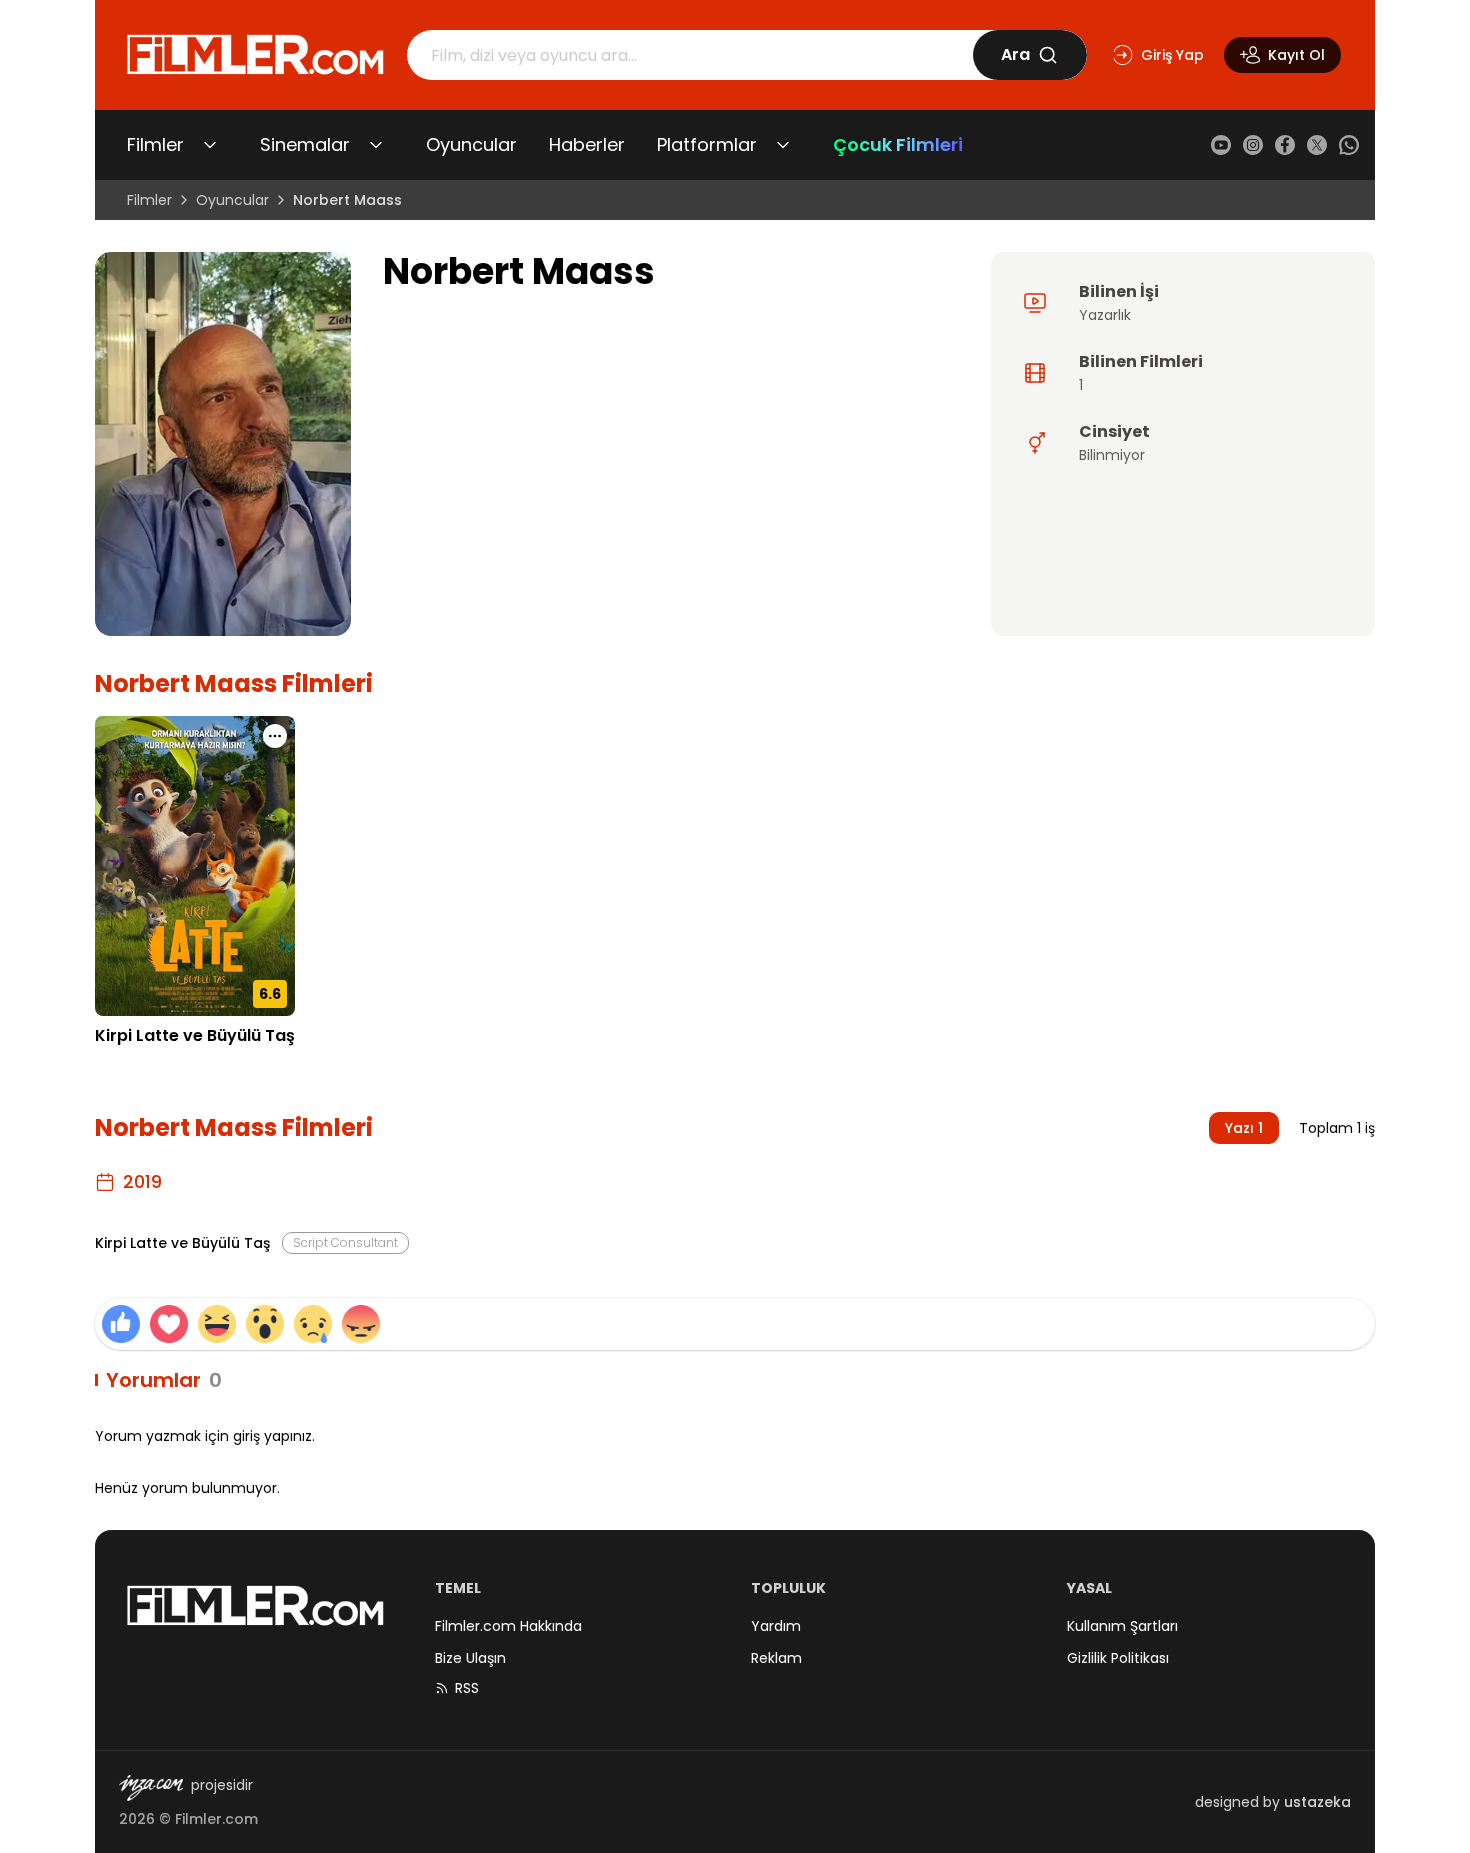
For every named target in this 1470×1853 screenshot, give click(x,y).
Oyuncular (471, 144)
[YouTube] (1221, 145)
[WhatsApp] (1349, 145)
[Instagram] (1253, 145)
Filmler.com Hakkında (508, 1626)
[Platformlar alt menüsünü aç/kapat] (783, 145)
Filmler (155, 144)
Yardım (776, 1626)
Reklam (776, 1658)
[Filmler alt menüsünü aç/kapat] (210, 145)
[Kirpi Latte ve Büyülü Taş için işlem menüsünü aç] (275, 736)
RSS (467, 1688)
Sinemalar (305, 144)
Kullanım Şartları (1122, 1626)
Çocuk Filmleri (898, 144)
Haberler (587, 144)
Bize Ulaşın (470, 1658)
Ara (1015, 54)
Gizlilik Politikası (1118, 1658)
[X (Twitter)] (1317, 145)
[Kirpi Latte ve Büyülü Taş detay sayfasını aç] (195, 866)
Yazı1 (1244, 1128)
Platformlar (707, 144)
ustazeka (1317, 1802)
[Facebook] (1285, 145)
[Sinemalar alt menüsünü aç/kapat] (376, 145)
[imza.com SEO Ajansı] (151, 1788)
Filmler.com (216, 1819)
